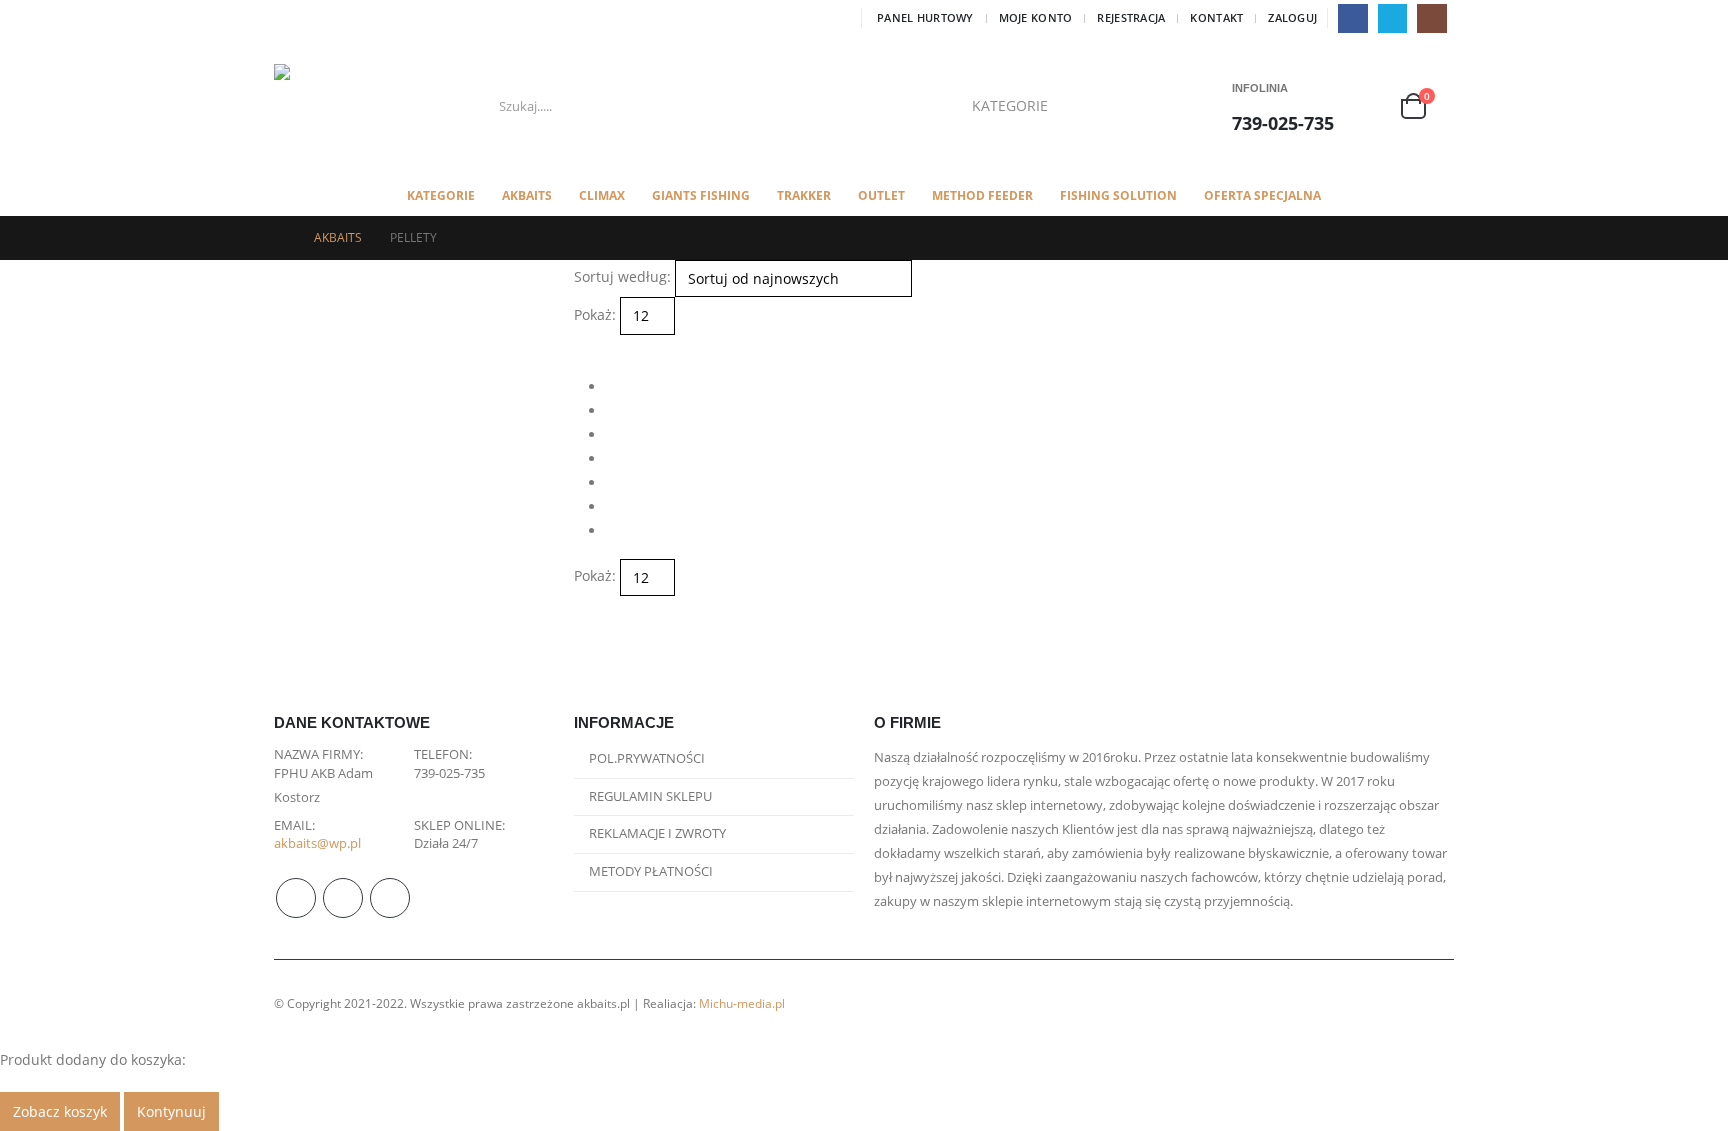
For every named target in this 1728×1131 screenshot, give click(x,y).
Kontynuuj (171, 1111)
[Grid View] (582, 346)
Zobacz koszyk (60, 1111)
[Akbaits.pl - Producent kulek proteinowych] (324, 106)
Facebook (296, 898)
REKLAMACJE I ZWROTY (657, 833)
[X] (1392, 18)
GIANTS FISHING (701, 195)
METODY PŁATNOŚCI (651, 871)
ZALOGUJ (1292, 17)
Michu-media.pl (742, 1003)
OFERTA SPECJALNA (1262, 195)
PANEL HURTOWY (925, 17)
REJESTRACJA (1131, 17)
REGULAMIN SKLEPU (650, 796)
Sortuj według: (622, 276)
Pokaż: (595, 314)
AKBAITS (527, 195)
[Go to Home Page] (280, 238)
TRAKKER (804, 195)
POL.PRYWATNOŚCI (647, 758)
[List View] (599, 346)
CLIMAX (602, 195)
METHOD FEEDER (982, 195)
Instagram (390, 898)
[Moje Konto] (1374, 106)
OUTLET (881, 195)
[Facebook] (1352, 18)
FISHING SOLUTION (1118, 195)
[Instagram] (1431, 18)
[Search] (1123, 106)
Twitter (343, 898)
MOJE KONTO (1036, 17)
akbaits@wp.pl (317, 843)
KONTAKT (1216, 17)
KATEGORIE (441, 195)
